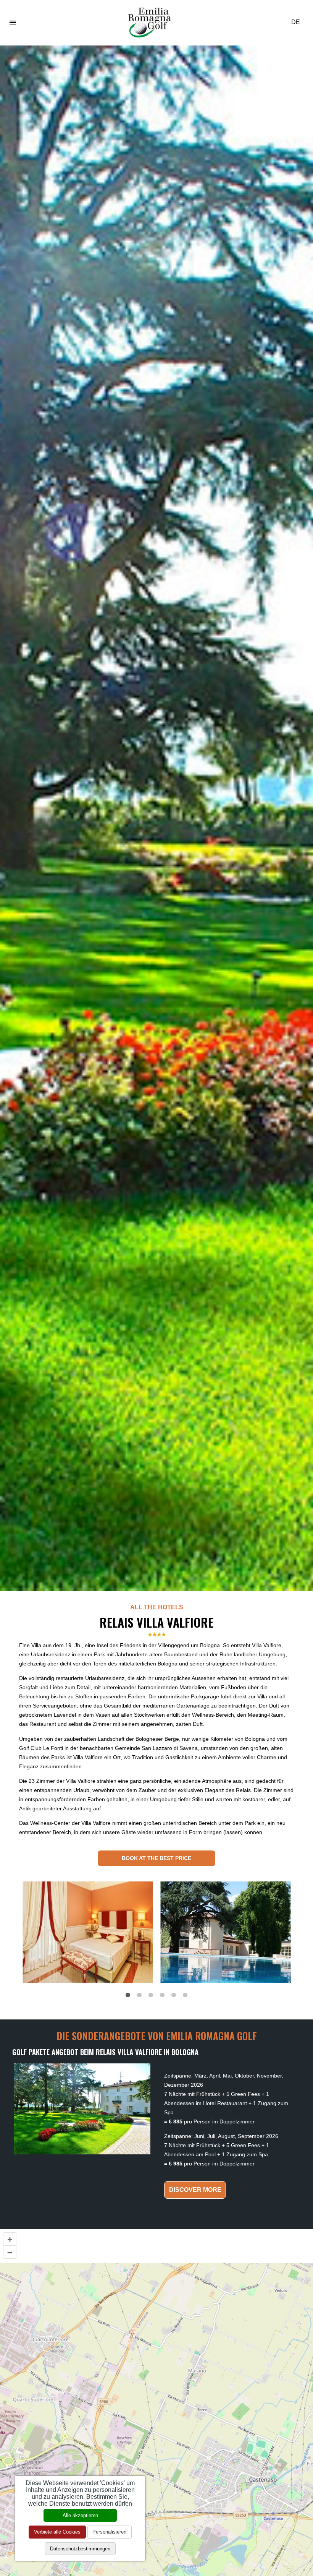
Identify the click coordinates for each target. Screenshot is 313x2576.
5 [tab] (174, 1995)
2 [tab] (139, 1995)
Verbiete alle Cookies (57, 2532)
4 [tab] (162, 1995)
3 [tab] (151, 1995)
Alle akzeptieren (80, 2515)
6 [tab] (185, 1995)
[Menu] (13, 22)
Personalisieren (109, 2532)
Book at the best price (156, 1858)
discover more (195, 2190)
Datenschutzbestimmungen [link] (80, 2549)
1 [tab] (128, 1995)
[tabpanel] (88, 1932)
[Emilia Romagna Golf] (150, 22)
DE (296, 22)
